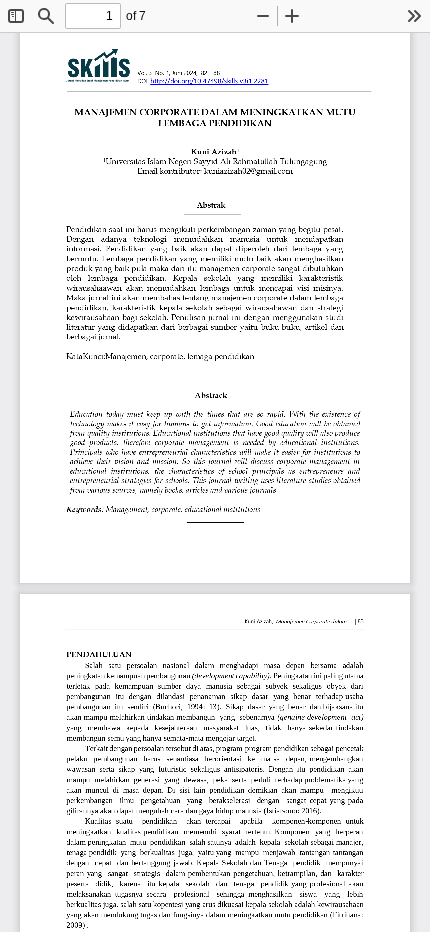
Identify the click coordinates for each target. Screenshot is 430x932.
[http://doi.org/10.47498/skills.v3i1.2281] (209, 80)
